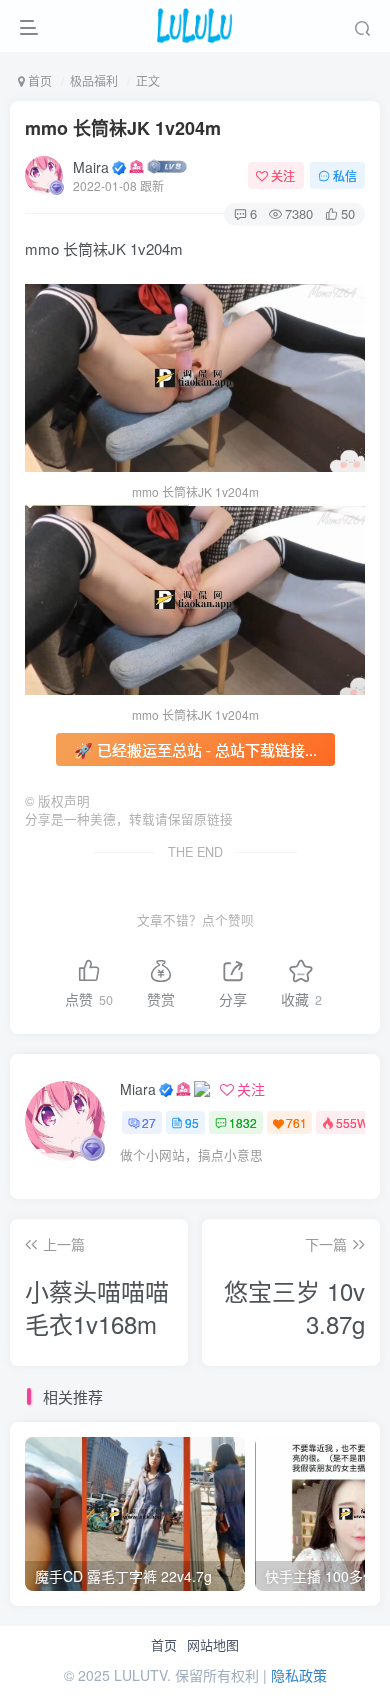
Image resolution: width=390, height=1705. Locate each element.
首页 (164, 1645)
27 (149, 1122)
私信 (345, 175)
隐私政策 (299, 1675)
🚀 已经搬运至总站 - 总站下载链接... (195, 749)
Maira (91, 167)
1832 (243, 1122)
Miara (138, 1089)
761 (296, 1122)
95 (192, 1122)
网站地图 (213, 1645)
